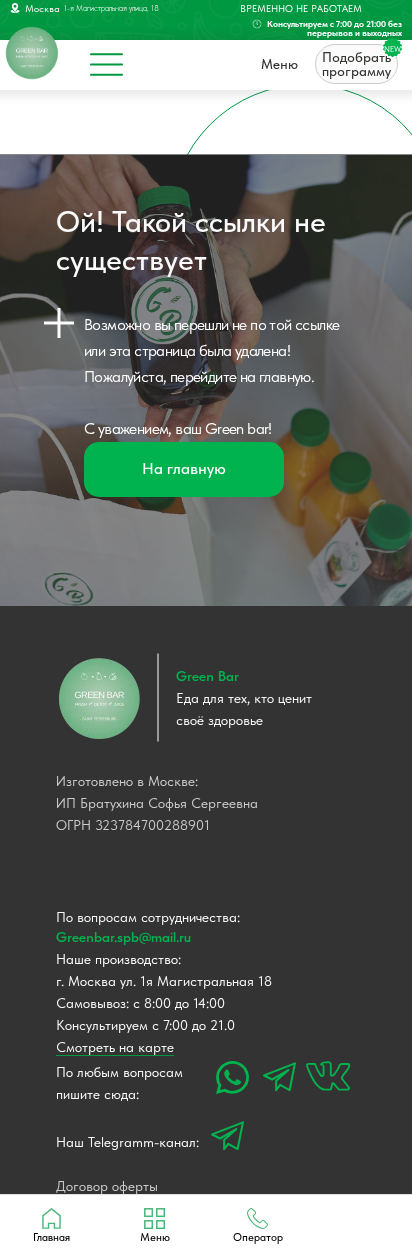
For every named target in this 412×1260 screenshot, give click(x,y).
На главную (184, 468)
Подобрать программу (356, 64)
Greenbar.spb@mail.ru (123, 937)
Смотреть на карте (115, 1047)
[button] (258, 1226)
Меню (279, 64)
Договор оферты (107, 1186)
